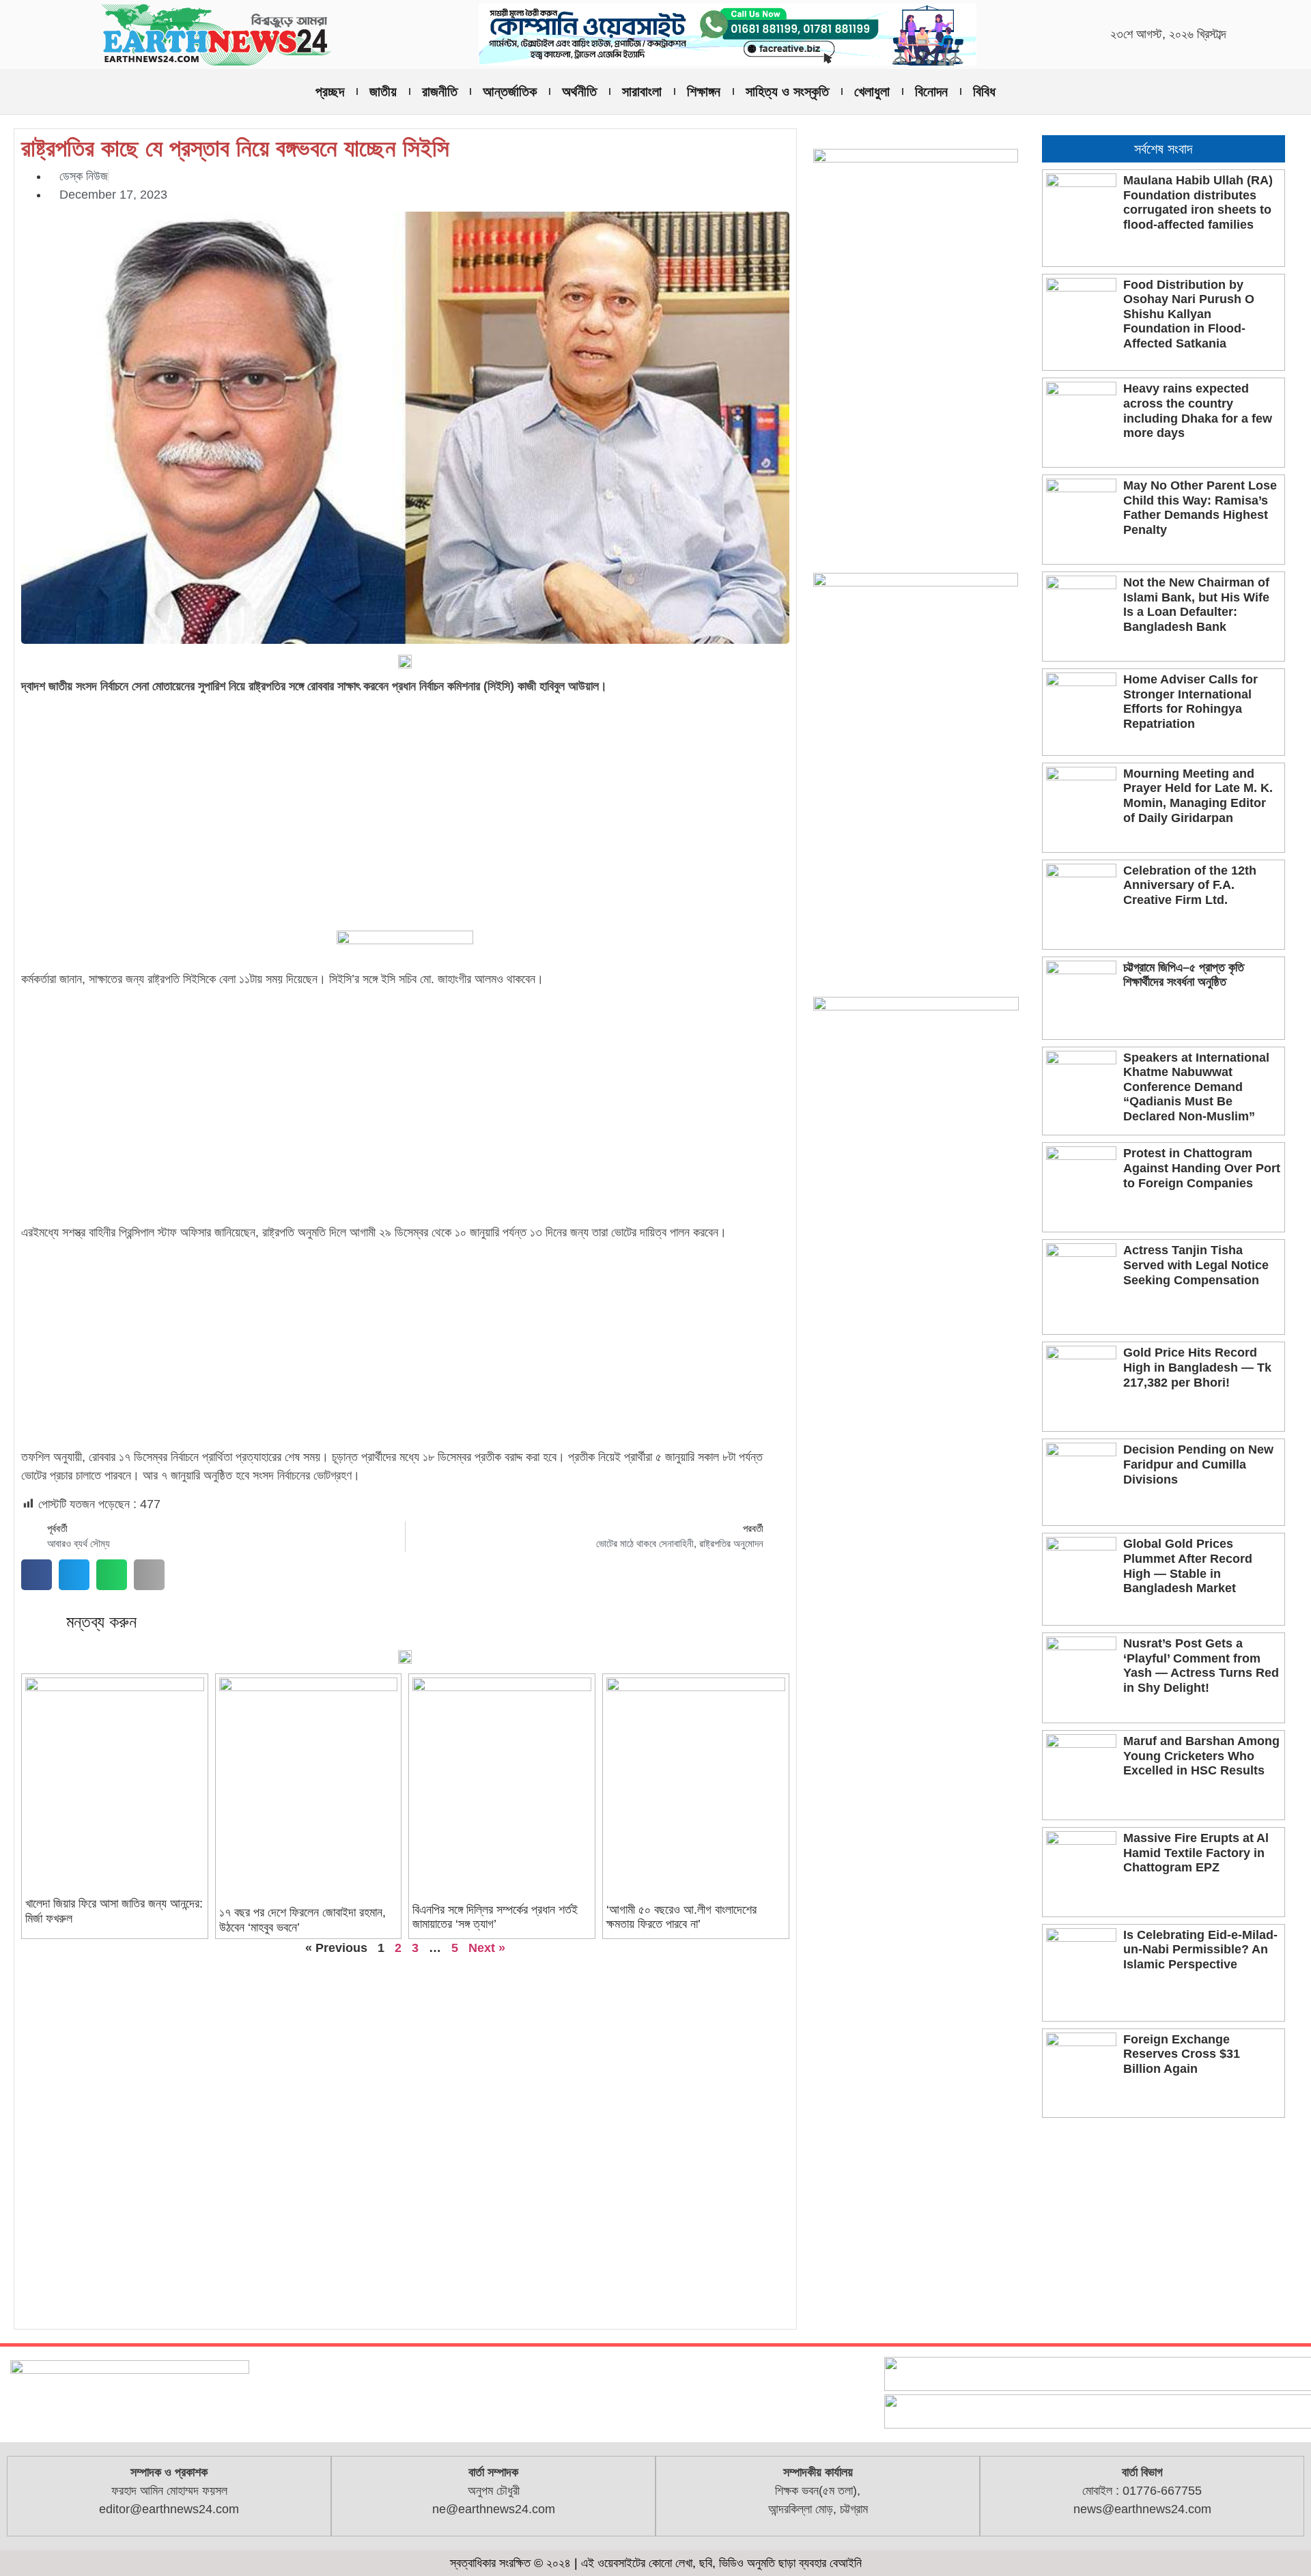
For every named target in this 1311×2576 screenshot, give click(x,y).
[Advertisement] (405, 802)
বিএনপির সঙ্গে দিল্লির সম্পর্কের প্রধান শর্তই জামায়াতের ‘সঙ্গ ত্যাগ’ (495, 1917)
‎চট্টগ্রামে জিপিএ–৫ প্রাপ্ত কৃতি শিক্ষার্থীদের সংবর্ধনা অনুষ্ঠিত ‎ (1184, 975)
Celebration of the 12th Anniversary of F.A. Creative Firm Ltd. (1190, 885)
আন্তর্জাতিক (510, 91)
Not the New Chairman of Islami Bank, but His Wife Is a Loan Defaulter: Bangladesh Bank (1196, 605)
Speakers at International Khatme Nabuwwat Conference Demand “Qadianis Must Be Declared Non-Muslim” (1196, 1087)
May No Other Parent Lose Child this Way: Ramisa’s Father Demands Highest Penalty (1200, 508)
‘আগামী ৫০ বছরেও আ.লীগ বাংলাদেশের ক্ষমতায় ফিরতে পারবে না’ (681, 1917)
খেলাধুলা (872, 91)
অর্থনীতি (579, 91)
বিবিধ (984, 91)
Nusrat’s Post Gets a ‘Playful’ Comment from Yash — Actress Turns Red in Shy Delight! (1201, 1666)
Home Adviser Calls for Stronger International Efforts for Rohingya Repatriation (1190, 702)
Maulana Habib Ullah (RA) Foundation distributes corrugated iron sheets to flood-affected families (1198, 202)
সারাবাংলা (642, 91)
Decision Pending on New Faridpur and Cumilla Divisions (1198, 1464)
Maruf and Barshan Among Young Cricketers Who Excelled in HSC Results (1201, 1756)
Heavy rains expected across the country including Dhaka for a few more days (1198, 411)
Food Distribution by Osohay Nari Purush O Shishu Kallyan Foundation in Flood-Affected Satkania (1189, 314)
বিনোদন (931, 91)
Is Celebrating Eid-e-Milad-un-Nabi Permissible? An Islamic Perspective (1200, 1950)
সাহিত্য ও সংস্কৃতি (787, 91)
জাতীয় (383, 91)
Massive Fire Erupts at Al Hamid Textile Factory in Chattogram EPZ (1196, 1853)
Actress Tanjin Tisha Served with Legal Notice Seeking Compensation (1196, 1265)
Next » (487, 1948)
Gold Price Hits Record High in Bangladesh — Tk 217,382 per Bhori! (1197, 1367)
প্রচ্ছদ (330, 91)
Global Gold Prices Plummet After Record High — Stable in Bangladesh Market (1188, 1566)
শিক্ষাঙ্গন (704, 91)
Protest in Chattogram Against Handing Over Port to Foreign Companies (1202, 1168)
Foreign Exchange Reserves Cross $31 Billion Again (1182, 2054)
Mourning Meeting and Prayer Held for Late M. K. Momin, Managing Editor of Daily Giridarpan (1198, 796)
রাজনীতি (440, 91)
